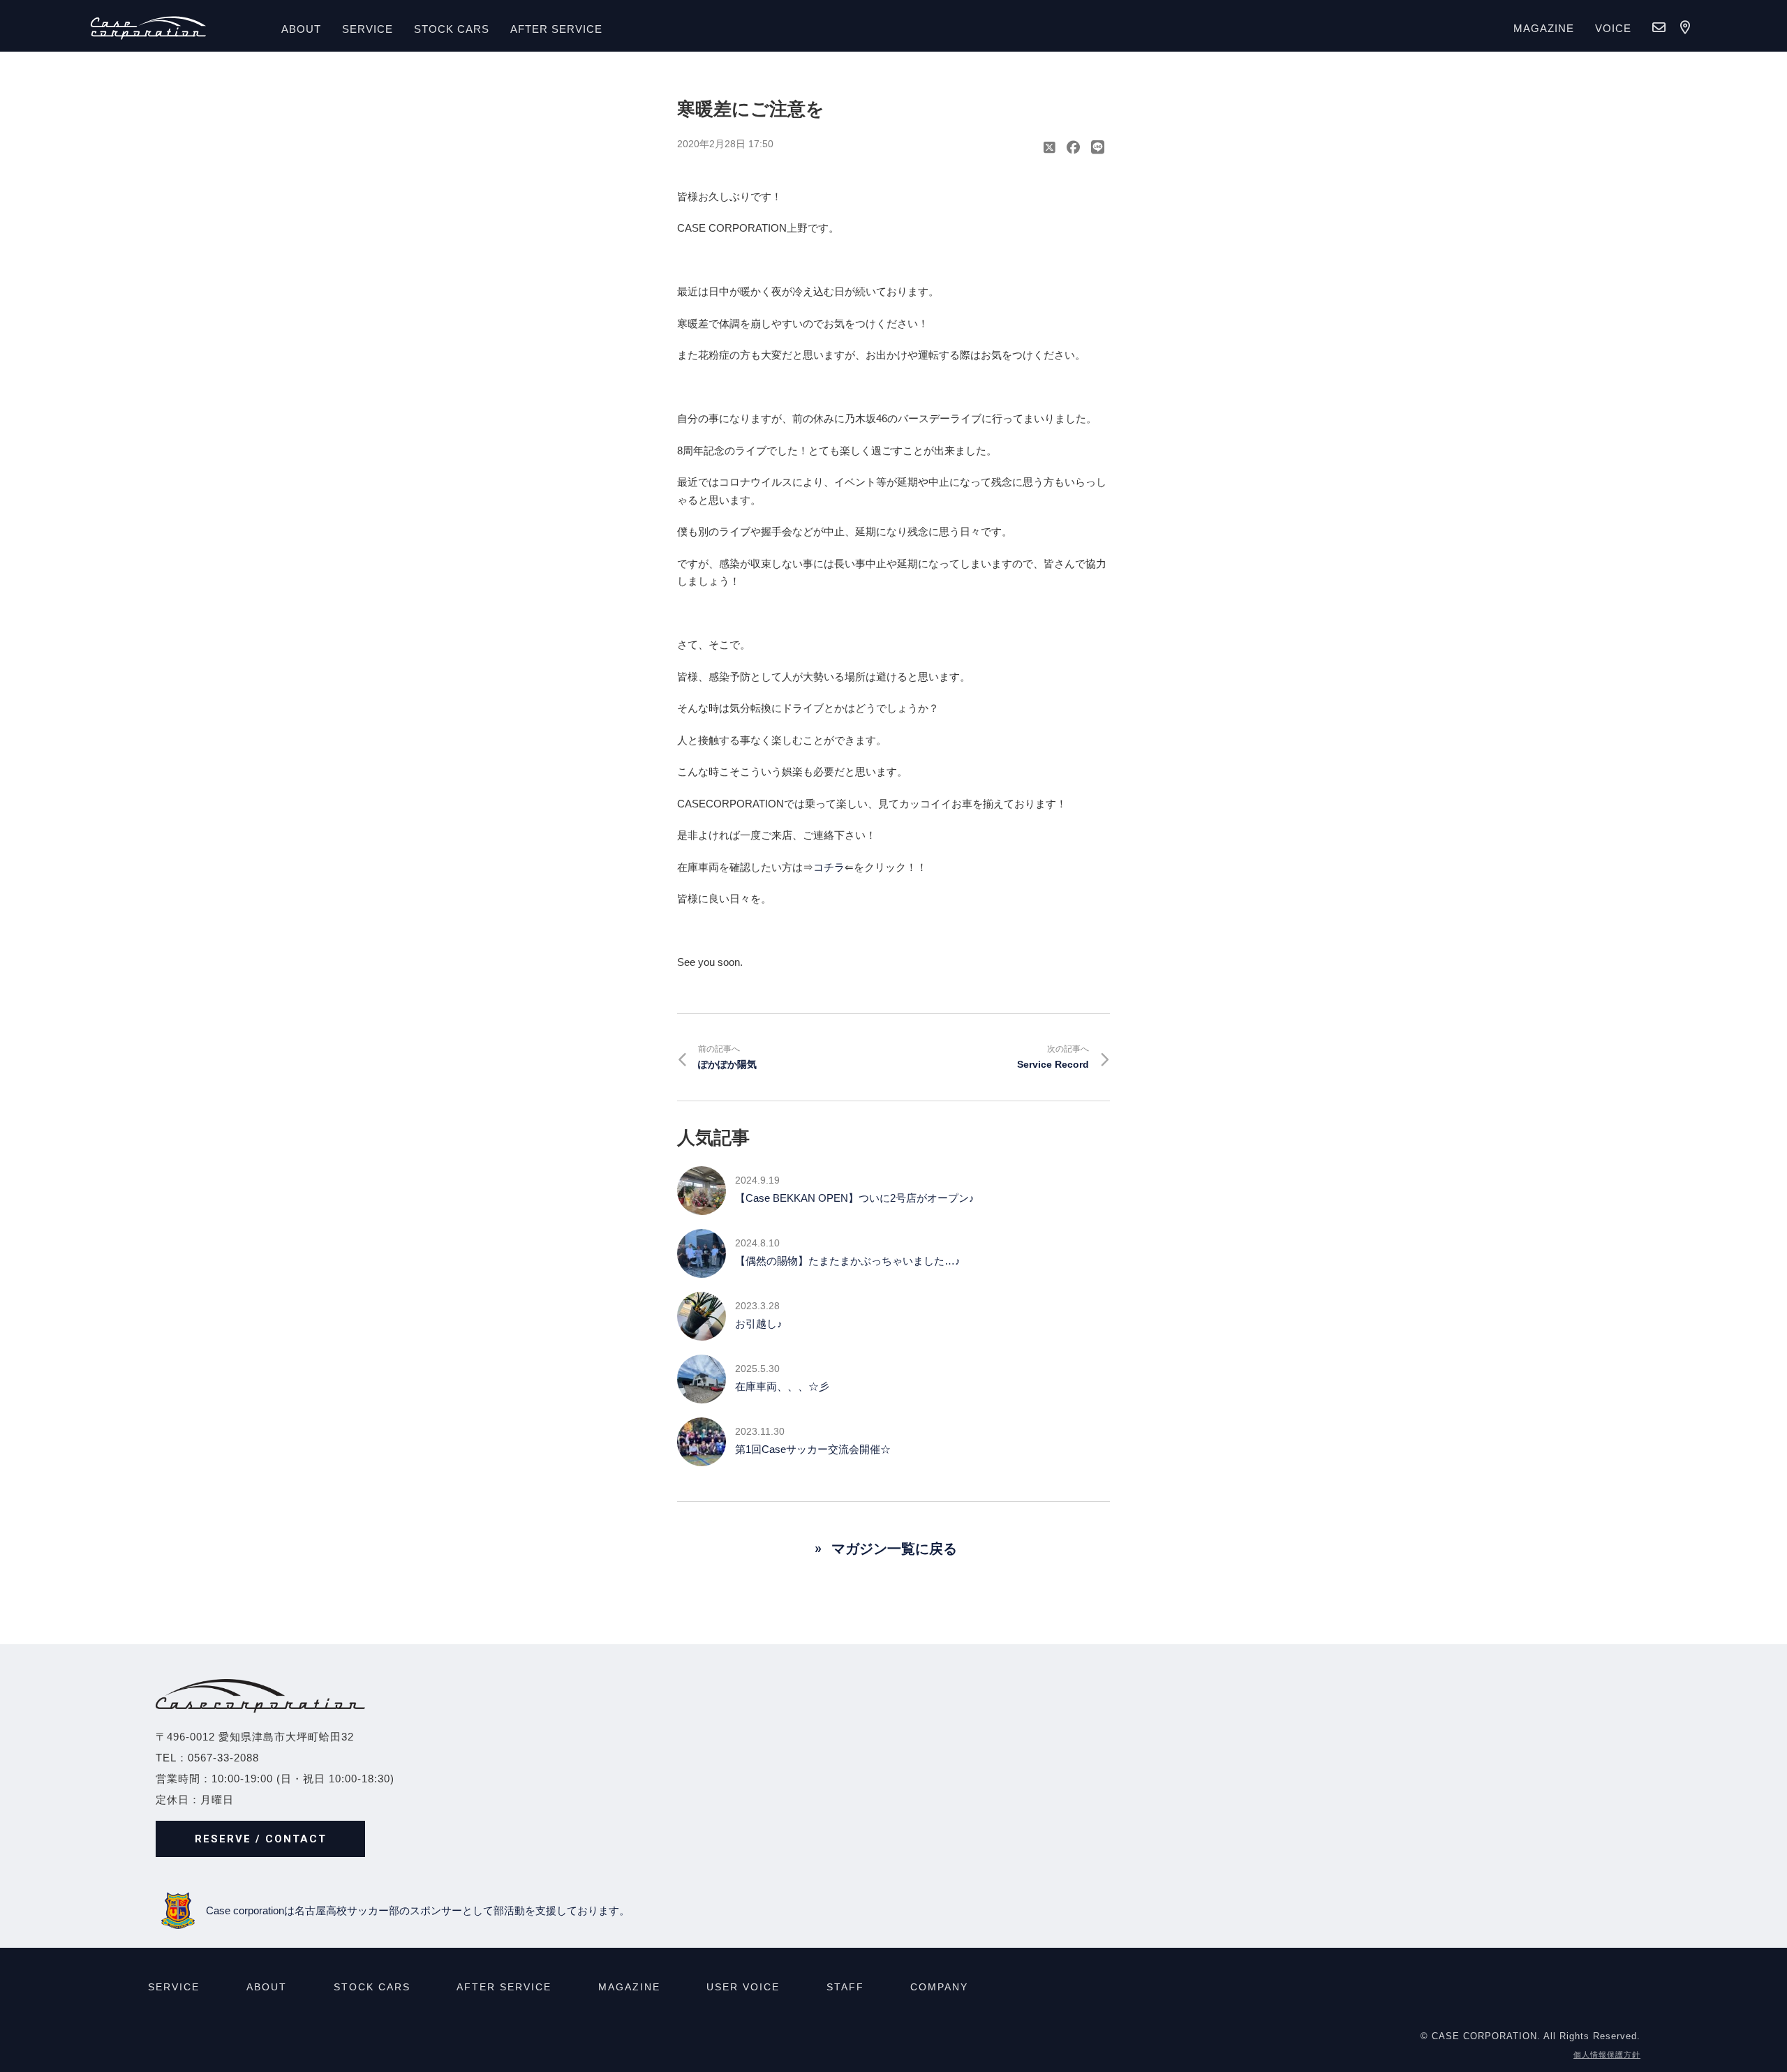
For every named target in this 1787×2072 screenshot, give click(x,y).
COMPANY (939, 1987)
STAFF (845, 1987)
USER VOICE (743, 1987)
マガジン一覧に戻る (894, 1549)
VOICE (1613, 28)
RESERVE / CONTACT (261, 1839)
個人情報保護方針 (1607, 2055)
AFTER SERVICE (556, 29)
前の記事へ (727, 1057)
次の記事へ (1053, 1057)
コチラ (829, 867)
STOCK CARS (372, 1987)
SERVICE (368, 29)
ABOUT (301, 29)
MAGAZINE (1544, 28)
